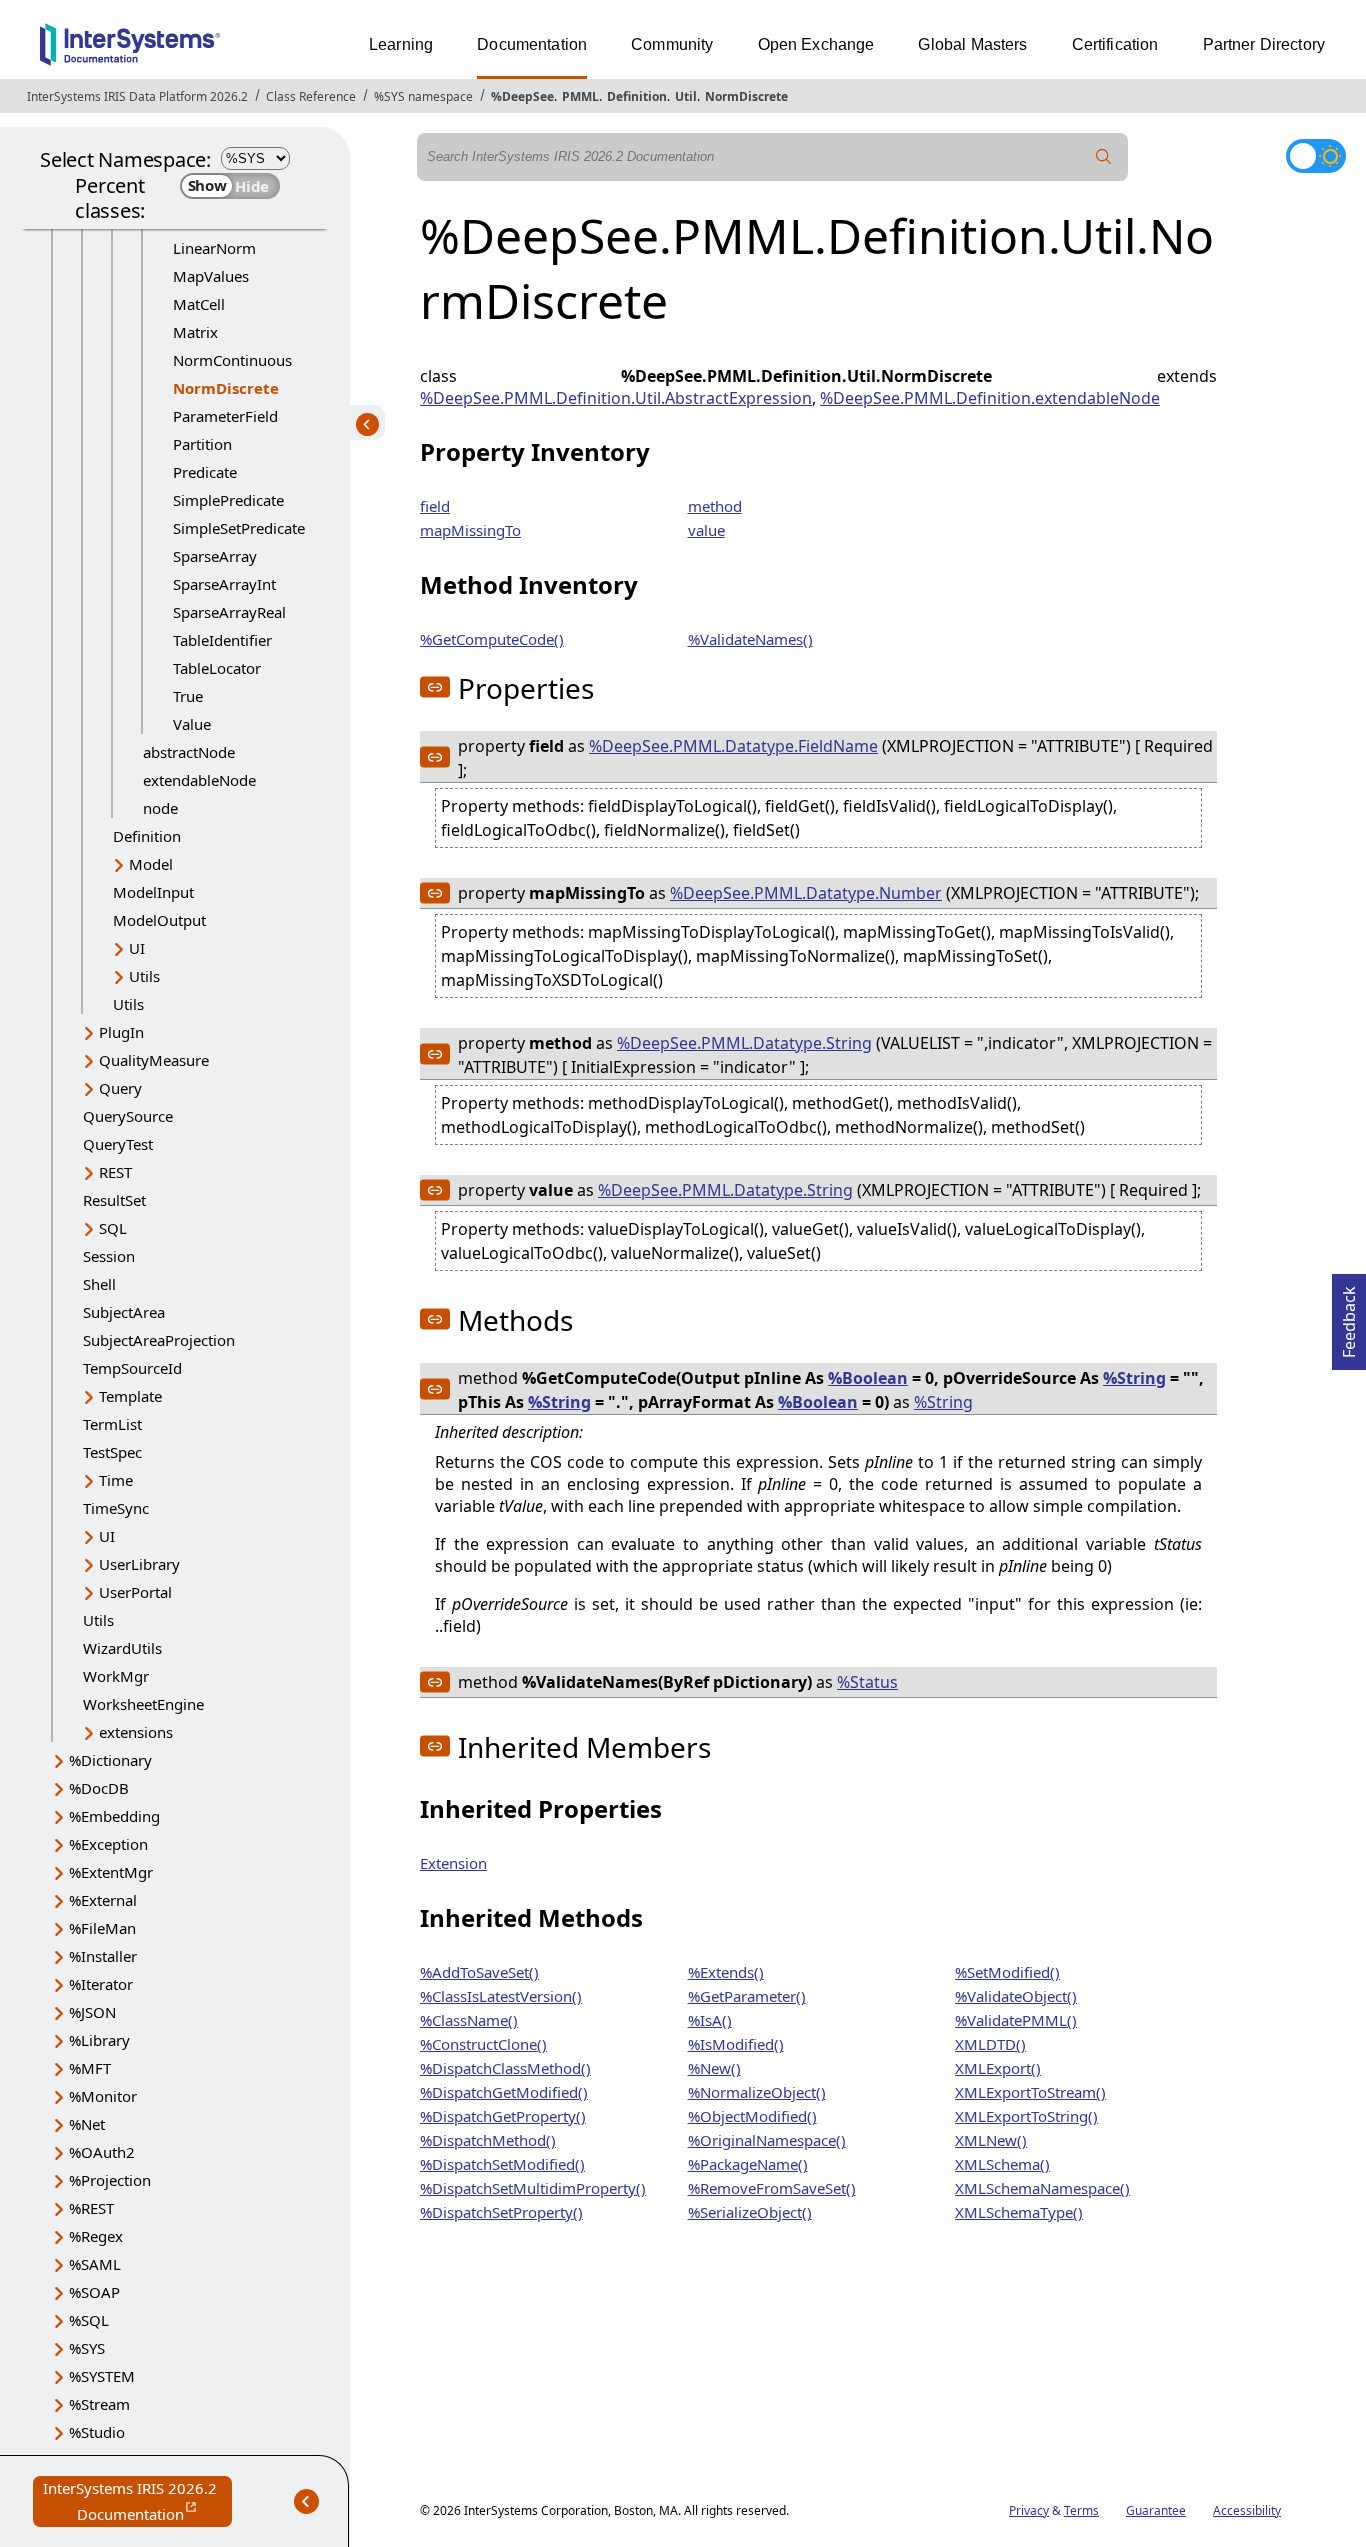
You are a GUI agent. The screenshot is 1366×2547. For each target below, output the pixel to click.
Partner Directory (1264, 44)
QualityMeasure (154, 1060)
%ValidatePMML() (1016, 2020)
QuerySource (128, 1116)
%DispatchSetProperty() (501, 2212)
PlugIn (121, 1032)
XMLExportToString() (1026, 2116)
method (715, 506)
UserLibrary (139, 1564)
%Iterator (101, 1984)
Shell (99, 1284)
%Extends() (726, 1972)
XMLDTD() (990, 2044)
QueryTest (118, 1144)
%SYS (87, 2348)
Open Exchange (816, 44)
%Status (867, 1682)
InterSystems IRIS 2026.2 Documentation (137, 2502)
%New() (714, 2068)
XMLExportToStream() (1030, 2092)
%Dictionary (110, 1760)
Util (686, 96)
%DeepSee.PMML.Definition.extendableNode (990, 398)
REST (115, 1172)
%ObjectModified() (752, 2116)
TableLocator (217, 668)
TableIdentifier (222, 640)
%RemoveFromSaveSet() (772, 2188)
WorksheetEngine (143, 1704)
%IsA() (710, 2020)
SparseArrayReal (229, 612)
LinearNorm (214, 248)
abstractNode (189, 752)
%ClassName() (469, 2020)
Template (130, 1396)
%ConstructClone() (483, 2044)
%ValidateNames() (750, 639)
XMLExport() (998, 2068)
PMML (580, 96)
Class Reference (311, 96)
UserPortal (135, 1592)
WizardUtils (122, 1648)
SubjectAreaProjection (159, 1340)
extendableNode (199, 780)
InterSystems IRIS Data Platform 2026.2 (137, 96)
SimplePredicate (228, 500)
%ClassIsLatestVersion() (501, 1996)
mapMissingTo (470, 530)
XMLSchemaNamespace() (1042, 2188)
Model (151, 864)
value (706, 530)
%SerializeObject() (750, 2212)
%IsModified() (736, 2044)
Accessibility (1247, 2510)
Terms (1081, 2510)
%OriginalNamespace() (767, 2140)
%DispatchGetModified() (504, 2092)
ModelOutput (159, 920)
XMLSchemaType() (1019, 2212)
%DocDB (99, 1788)
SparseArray (215, 556)
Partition (202, 444)
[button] (435, 687)
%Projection (110, 2180)
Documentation (532, 44)
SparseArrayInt (224, 584)
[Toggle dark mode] (1316, 156)
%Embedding (114, 1816)
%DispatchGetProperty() (503, 2116)
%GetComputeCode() (492, 639)
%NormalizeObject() (757, 2092)
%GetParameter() (747, 1996)
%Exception (108, 1844)
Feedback (1349, 1316)
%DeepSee (522, 96)
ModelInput (153, 892)
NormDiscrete (746, 96)
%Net (87, 2124)
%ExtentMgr (111, 1872)
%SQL (89, 2320)
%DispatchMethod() (488, 2140)
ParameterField (225, 416)
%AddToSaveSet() (479, 1972)
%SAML (95, 2264)
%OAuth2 (102, 2152)
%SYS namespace (423, 96)
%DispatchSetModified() (502, 2164)
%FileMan (102, 1928)
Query (120, 1088)
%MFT (90, 2068)
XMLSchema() (1002, 2164)
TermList (112, 1424)
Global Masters (972, 44)
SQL (113, 1228)
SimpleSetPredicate (239, 528)
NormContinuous (232, 360)
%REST (91, 2208)
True (188, 696)
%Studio (97, 2432)
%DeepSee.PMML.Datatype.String (744, 1043)
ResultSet (114, 1200)
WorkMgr (116, 1676)
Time (116, 1480)
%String (1134, 1378)
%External (103, 1900)
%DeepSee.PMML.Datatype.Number (806, 893)
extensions (136, 1732)
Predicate (205, 472)
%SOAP (94, 2292)
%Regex (96, 2236)
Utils (144, 976)
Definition (637, 96)
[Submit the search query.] (1104, 157)
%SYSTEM (102, 2376)
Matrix (195, 332)
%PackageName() (748, 2164)
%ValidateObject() (1016, 1996)
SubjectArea (124, 1312)
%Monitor (103, 2096)
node (160, 808)
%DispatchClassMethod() (505, 2068)
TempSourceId (132, 1368)
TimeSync (116, 1508)
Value (192, 724)
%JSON (92, 2012)
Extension (453, 1863)
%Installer (103, 1956)
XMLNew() (991, 2140)
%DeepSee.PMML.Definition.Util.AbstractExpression (616, 398)
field (435, 506)
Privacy (1029, 2510)
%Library (99, 2040)
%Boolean (868, 1378)
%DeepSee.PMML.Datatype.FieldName (733, 746)
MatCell (199, 304)
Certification (1115, 44)
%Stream (99, 2404)
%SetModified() (1007, 1972)
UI (137, 948)
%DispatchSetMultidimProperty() (533, 2188)
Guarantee (1156, 2510)
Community (672, 44)
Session (109, 1256)
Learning (401, 44)
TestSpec (112, 1452)
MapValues (211, 276)
